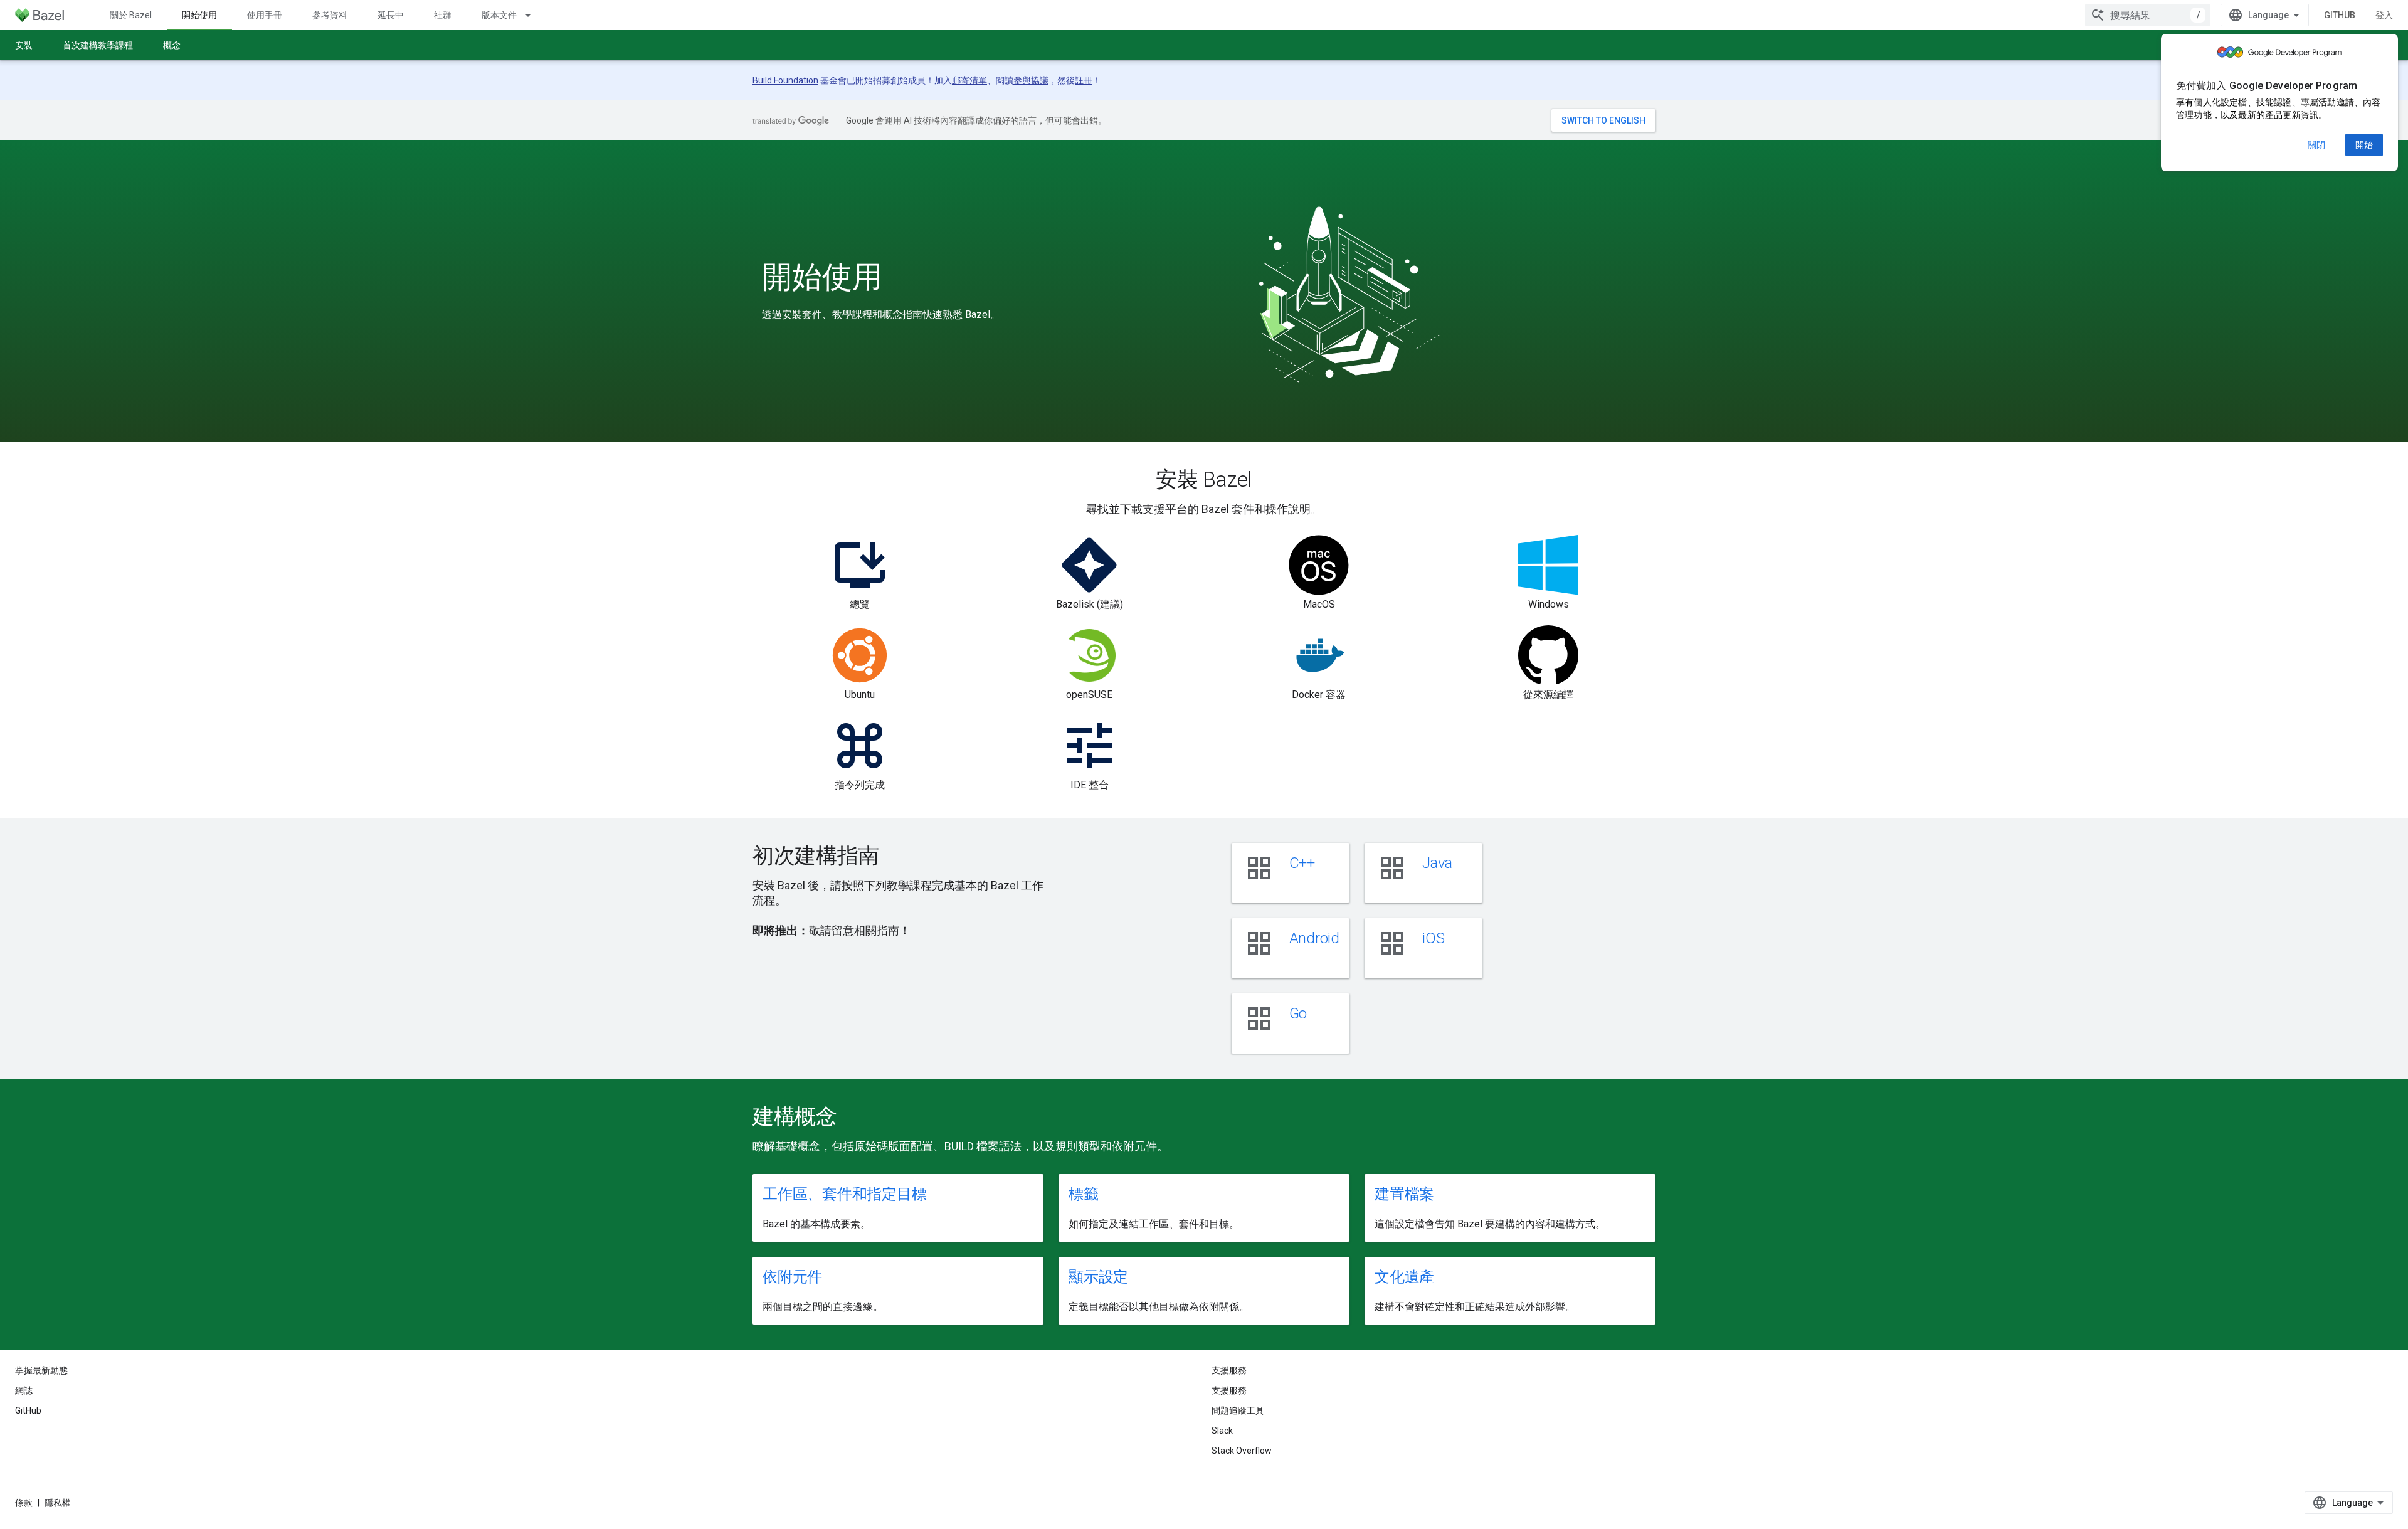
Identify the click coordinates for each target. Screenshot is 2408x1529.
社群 (443, 15)
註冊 (1084, 80)
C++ (1302, 863)
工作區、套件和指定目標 (844, 1194)
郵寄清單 (969, 80)
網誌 (24, 1390)
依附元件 (792, 1277)
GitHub (2340, 15)
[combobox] (2148, 15)
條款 (24, 1503)
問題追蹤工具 (1238, 1410)
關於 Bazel (131, 15)
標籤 (1084, 1194)
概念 (172, 45)
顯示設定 (1098, 1277)
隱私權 (58, 1503)
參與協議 (1031, 80)
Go (1298, 1013)
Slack (1222, 1431)
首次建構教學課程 (98, 45)
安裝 (24, 45)
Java (1437, 863)
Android (1314, 938)
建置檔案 (1404, 1194)
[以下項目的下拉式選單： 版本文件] (534, 15)
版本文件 (499, 15)
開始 (2364, 145)
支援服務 (1229, 1390)
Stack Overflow (1242, 1451)
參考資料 (330, 15)
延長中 (391, 15)
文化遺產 (1404, 1277)
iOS (1433, 938)
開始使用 (199, 15)
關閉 (2316, 145)
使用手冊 (265, 15)
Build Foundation (785, 80)
